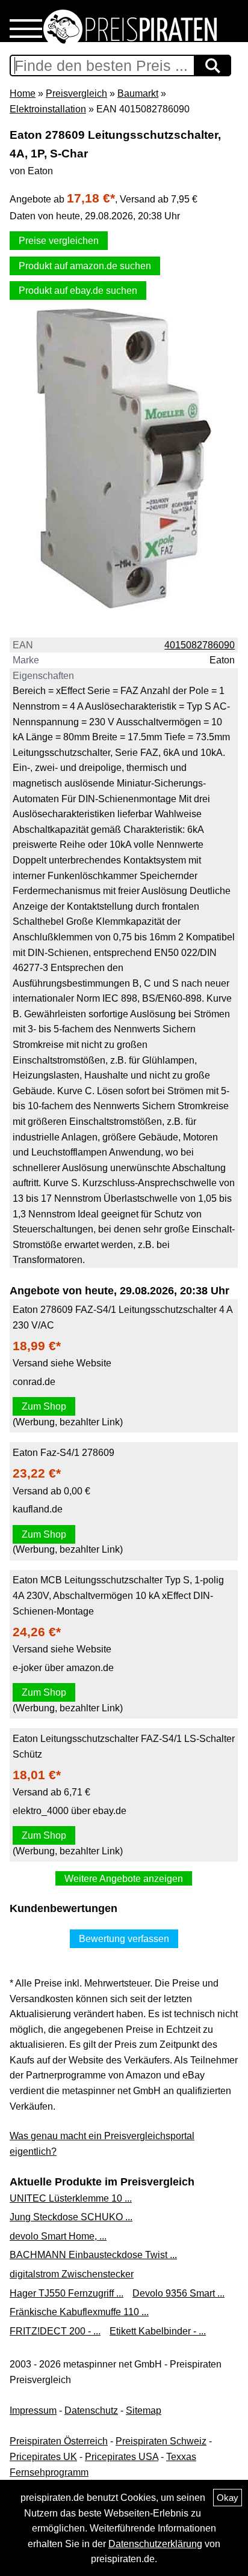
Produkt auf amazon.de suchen (85, 266)
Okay (228, 2498)
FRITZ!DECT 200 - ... (55, 2331)
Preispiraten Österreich (59, 2441)
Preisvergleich (76, 93)
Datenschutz (91, 2410)
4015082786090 (200, 645)
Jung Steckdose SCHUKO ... (71, 2217)
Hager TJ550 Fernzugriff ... (67, 2293)
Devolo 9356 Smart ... (178, 2293)
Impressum (33, 2410)
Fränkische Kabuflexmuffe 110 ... (79, 2312)
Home (23, 93)
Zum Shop (44, 1406)
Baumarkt (138, 93)
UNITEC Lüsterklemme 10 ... (71, 2198)
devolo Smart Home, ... (58, 2236)
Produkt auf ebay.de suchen (78, 291)
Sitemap (144, 2410)
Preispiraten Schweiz (161, 2441)
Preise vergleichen (59, 241)
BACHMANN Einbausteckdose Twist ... (93, 2255)
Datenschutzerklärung (155, 2544)
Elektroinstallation (48, 109)
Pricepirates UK (43, 2457)
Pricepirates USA (122, 2457)
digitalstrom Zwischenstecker (72, 2274)
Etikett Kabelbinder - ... (158, 2331)
